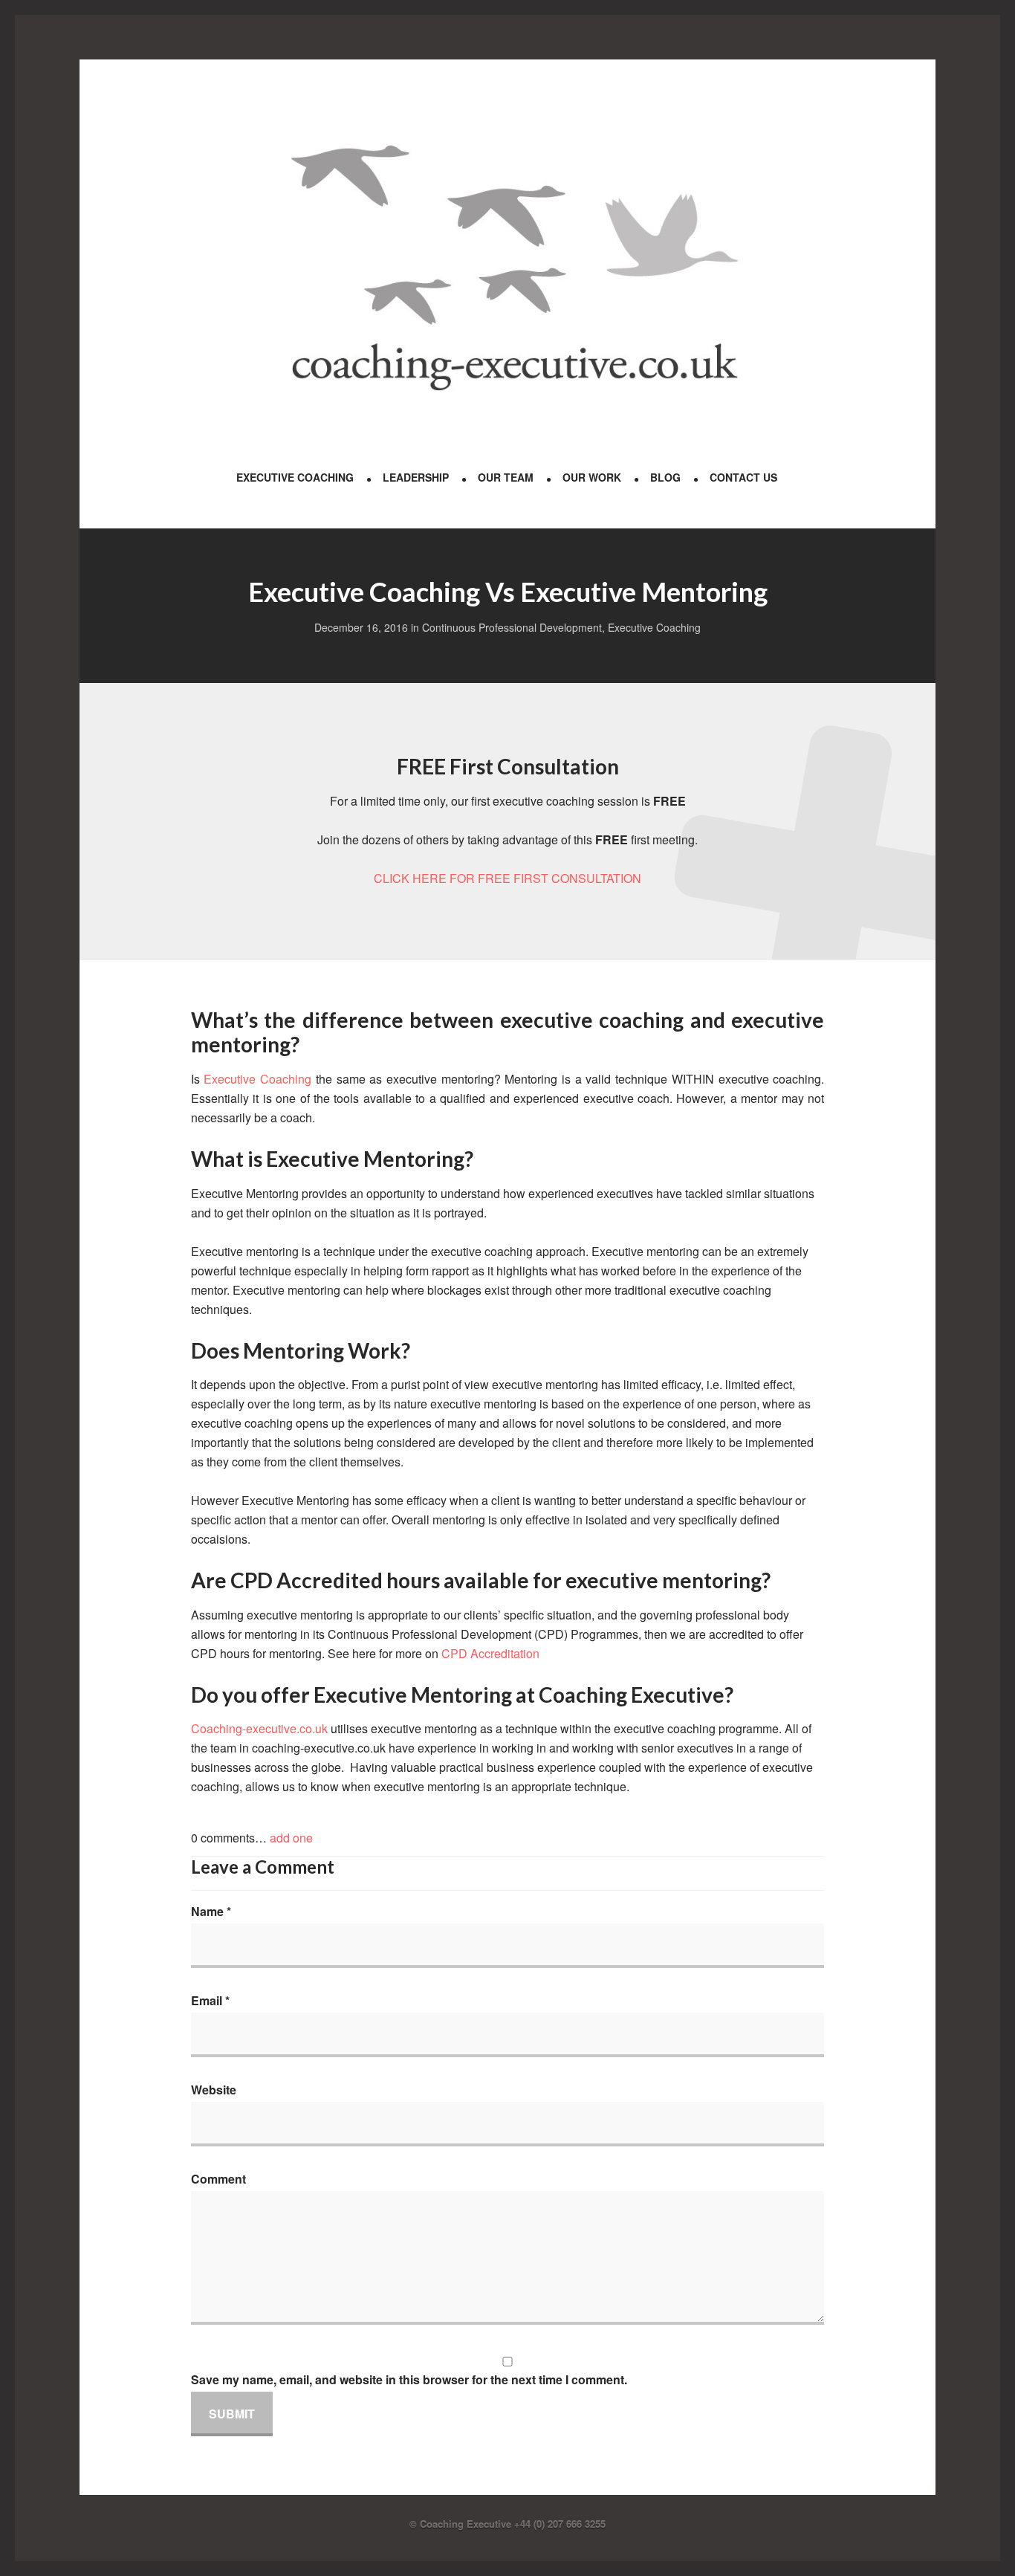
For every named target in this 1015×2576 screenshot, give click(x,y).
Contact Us (743, 477)
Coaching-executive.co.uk (261, 1728)
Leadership (416, 477)
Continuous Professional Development (512, 627)
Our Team (506, 477)
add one (291, 1838)
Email (210, 2000)
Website (214, 2090)
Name (211, 1911)
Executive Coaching (295, 477)
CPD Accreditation (490, 1653)
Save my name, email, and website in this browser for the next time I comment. (409, 2379)
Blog (665, 477)
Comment (218, 2179)
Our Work (592, 477)
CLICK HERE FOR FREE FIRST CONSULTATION (507, 878)
